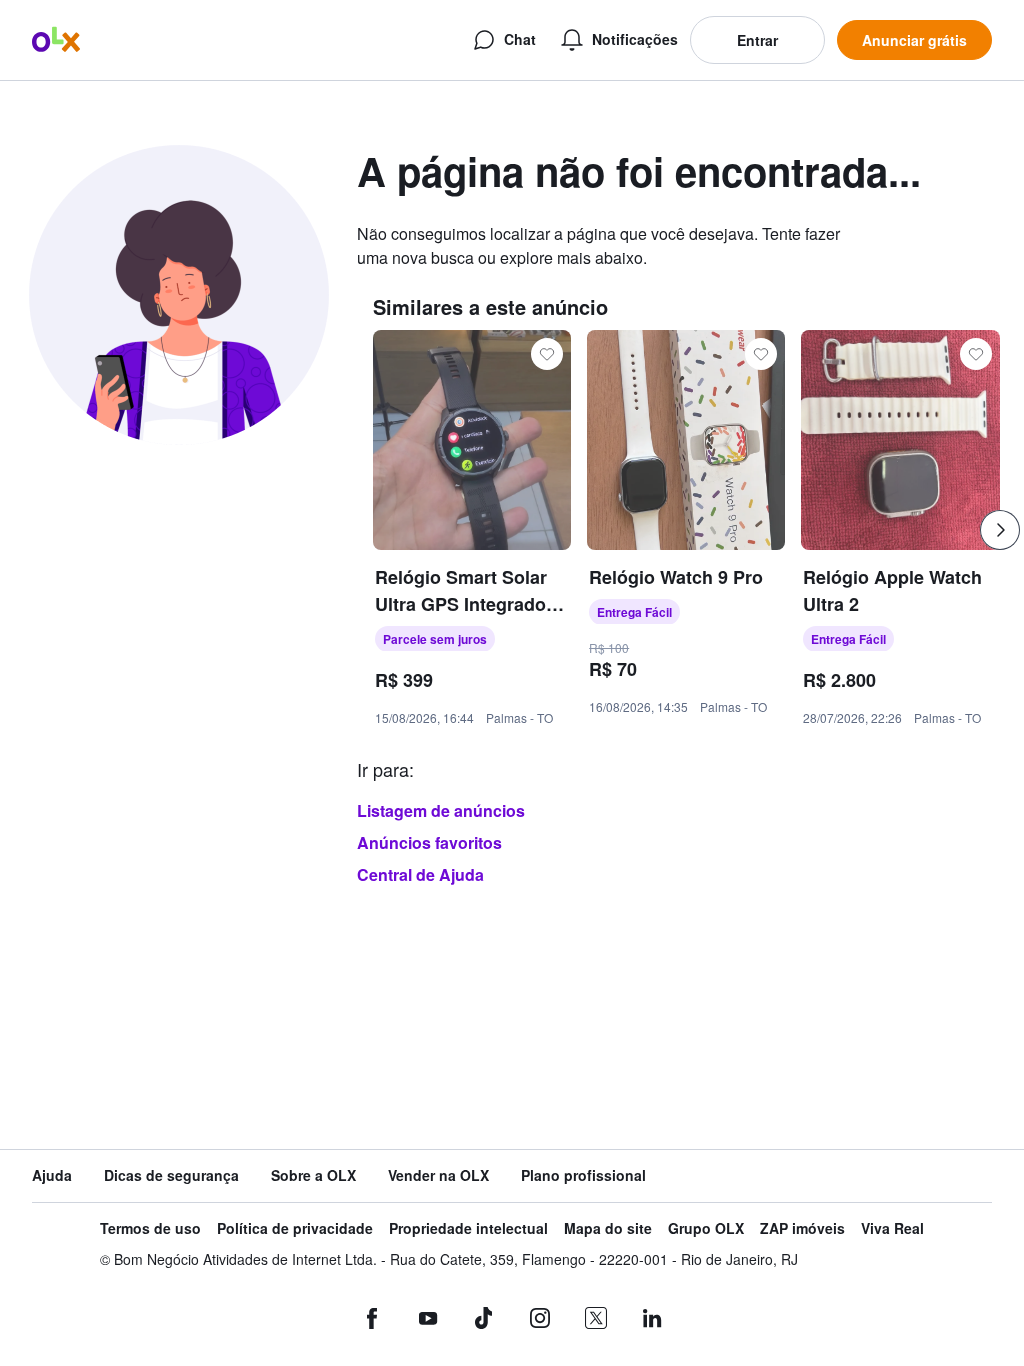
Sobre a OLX (313, 1175)
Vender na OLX (438, 1175)
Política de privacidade (295, 1228)
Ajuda (52, 1175)
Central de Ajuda (420, 874)
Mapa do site (608, 1228)
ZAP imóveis (802, 1228)
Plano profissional (583, 1175)
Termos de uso (150, 1228)
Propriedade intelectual (468, 1228)
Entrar (757, 40)
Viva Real (892, 1228)
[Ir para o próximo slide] (1000, 530)
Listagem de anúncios (441, 810)
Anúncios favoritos (429, 842)
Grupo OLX (706, 1228)
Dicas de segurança (171, 1175)
